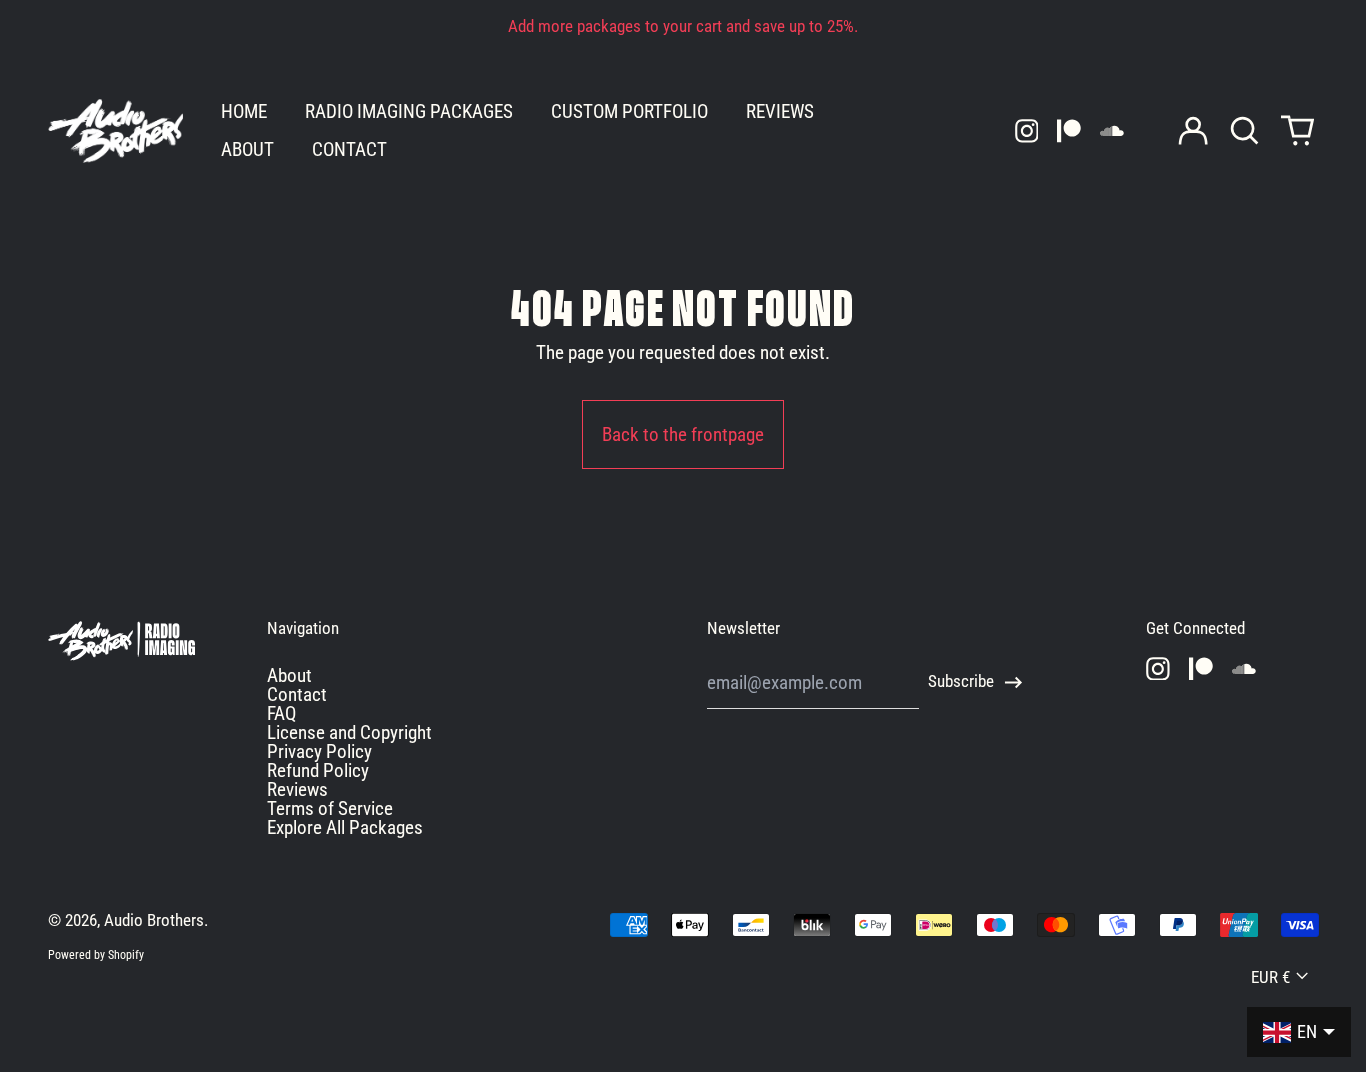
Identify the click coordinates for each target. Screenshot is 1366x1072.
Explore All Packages (345, 827)
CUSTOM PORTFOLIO (629, 111)
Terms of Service (330, 808)
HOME (244, 111)
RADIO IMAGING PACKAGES (409, 111)
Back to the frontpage (683, 434)
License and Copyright (349, 732)
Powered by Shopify (96, 955)
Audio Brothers (154, 920)
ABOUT (247, 149)
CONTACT (349, 149)
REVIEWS (780, 111)
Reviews (297, 789)
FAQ (281, 713)
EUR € (1270, 977)
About (289, 675)
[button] (1245, 130)
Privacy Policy (319, 751)
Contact (297, 694)
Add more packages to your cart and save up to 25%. (683, 26)
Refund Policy (318, 770)
